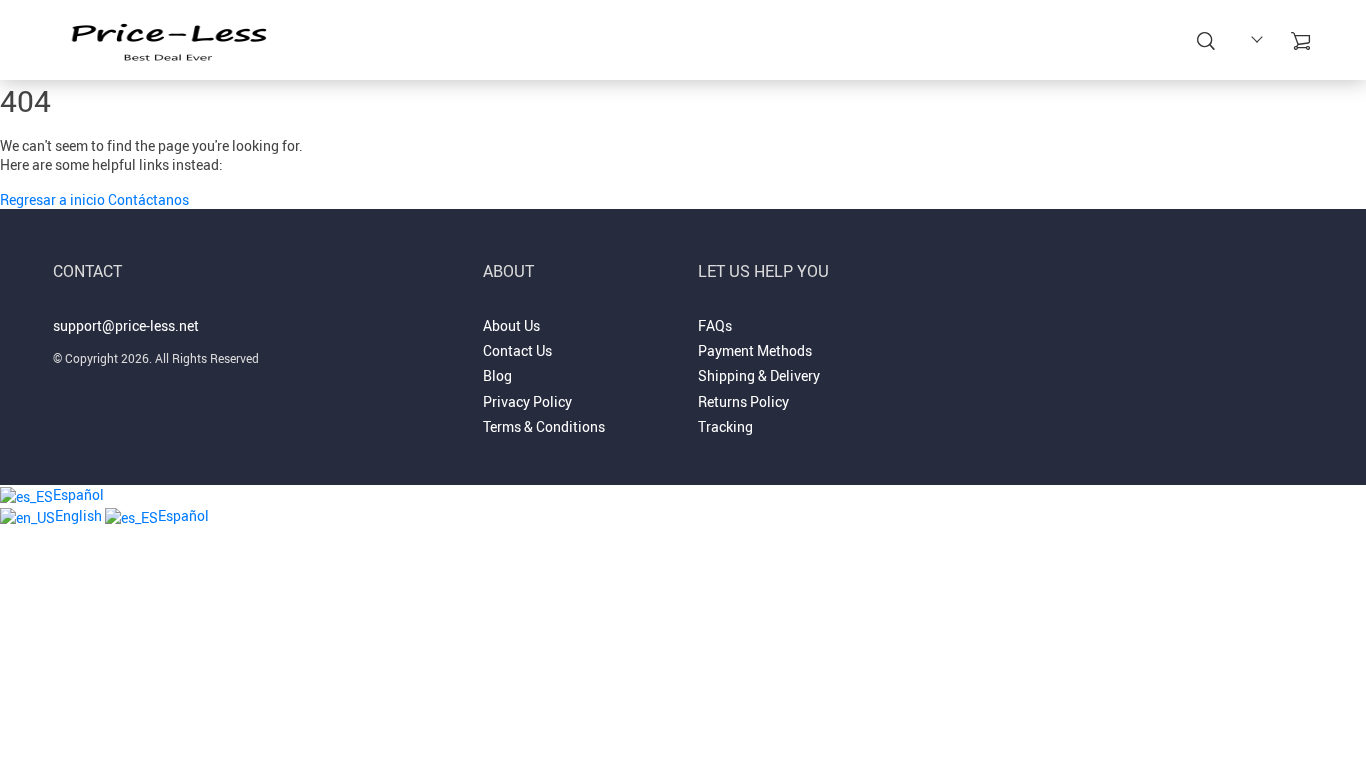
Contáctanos (148, 199)
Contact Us (816, 42)
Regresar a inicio (54, 199)
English (80, 515)
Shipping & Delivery (759, 375)
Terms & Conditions (544, 426)
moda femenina (557, 42)
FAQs (715, 325)
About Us (721, 42)
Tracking (725, 426)
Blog (497, 375)
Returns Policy (743, 401)
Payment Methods (755, 350)
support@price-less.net (126, 325)
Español (78, 494)
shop (652, 42)
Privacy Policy (527, 401)
